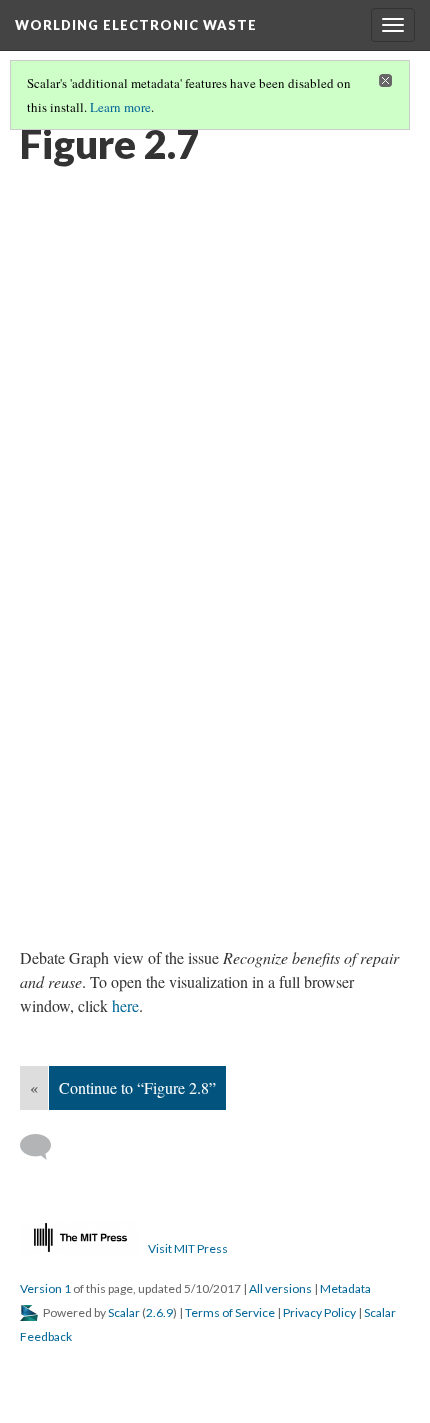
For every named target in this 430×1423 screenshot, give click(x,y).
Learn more (120, 107)
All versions (280, 1288)
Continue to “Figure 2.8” (137, 1087)
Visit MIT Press (188, 1248)
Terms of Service (230, 1312)
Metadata (345, 1288)
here (125, 1005)
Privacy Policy (319, 1312)
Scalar (124, 1312)
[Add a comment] (44, 1147)
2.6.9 (159, 1312)
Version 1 (45, 1288)
